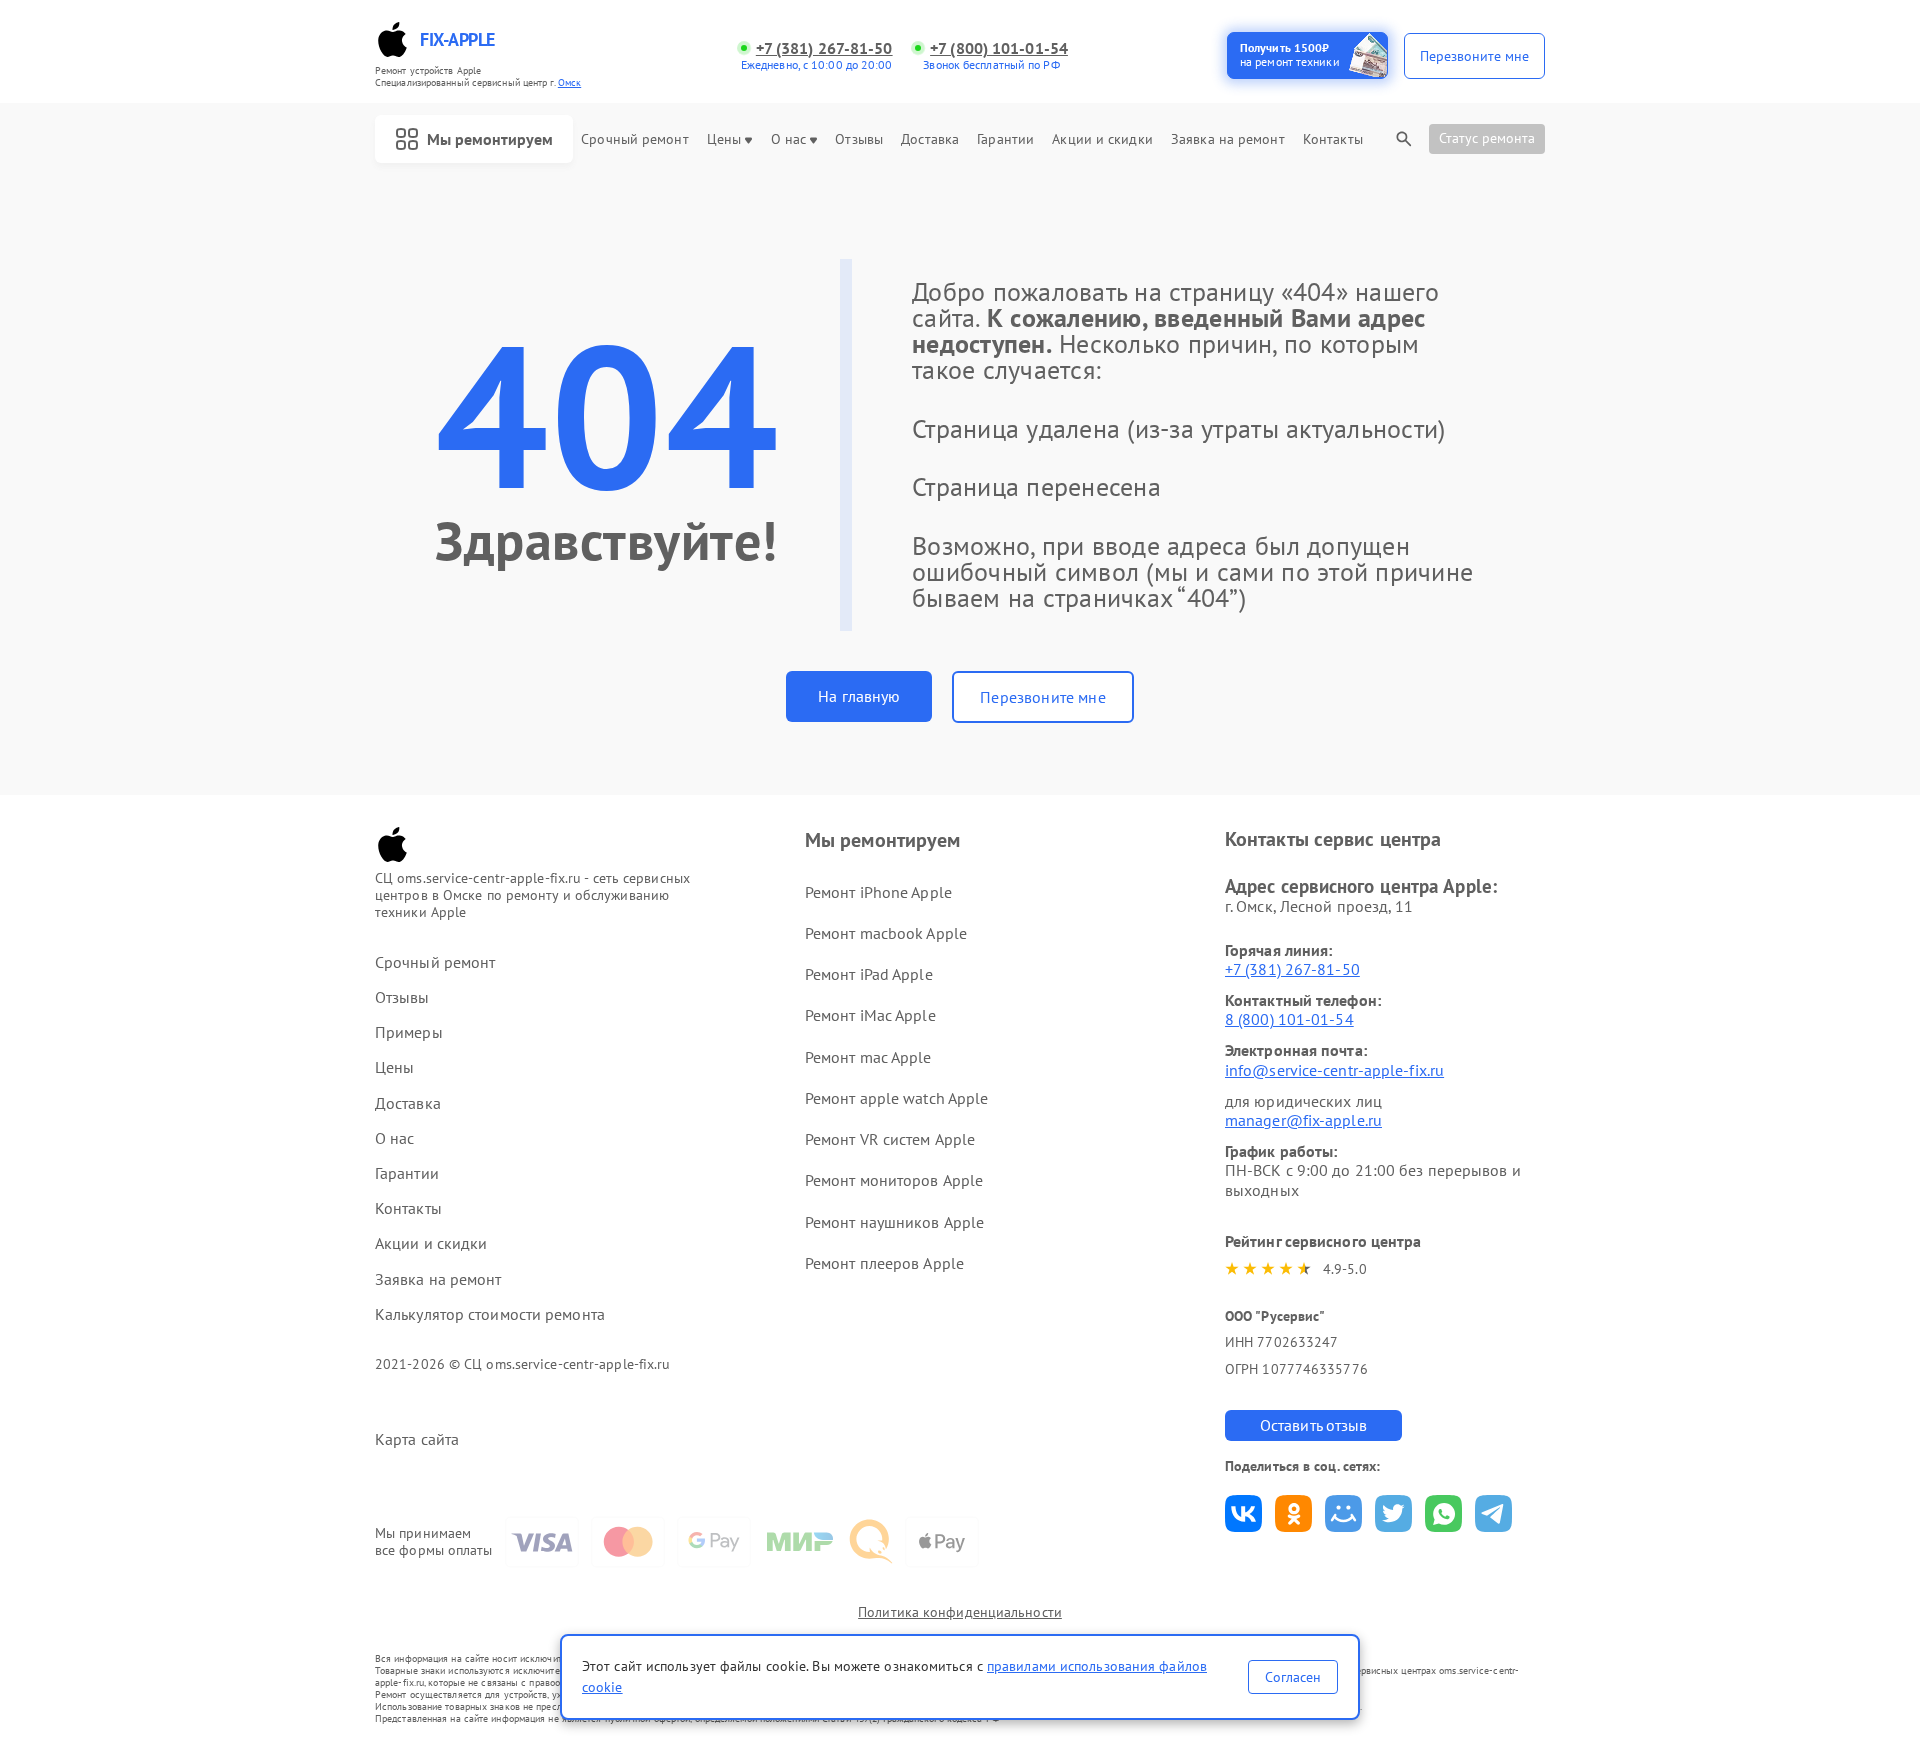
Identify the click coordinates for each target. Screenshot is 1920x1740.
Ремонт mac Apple (868, 1057)
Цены (724, 139)
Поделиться (1243, 1513)
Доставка (930, 139)
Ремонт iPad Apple (869, 974)
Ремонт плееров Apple (884, 1263)
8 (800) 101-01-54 (1289, 1019)
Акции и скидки (1102, 139)
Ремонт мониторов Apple (894, 1180)
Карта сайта (417, 1439)
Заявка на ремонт (1228, 139)
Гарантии (1005, 139)
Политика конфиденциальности (960, 1612)
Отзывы (859, 139)
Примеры (409, 1032)
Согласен (1293, 1677)
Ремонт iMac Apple (870, 1015)
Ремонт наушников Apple (894, 1222)
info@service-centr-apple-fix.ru (1334, 1070)
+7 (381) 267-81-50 (824, 48)
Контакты (1333, 139)
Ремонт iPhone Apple (878, 892)
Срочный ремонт (634, 139)
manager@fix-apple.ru (1303, 1120)
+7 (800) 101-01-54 (999, 48)
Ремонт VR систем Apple (890, 1139)
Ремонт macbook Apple (886, 933)
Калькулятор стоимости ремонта (490, 1314)
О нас (789, 139)
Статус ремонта (1487, 138)
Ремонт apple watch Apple (896, 1098)
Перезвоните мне (1042, 697)
